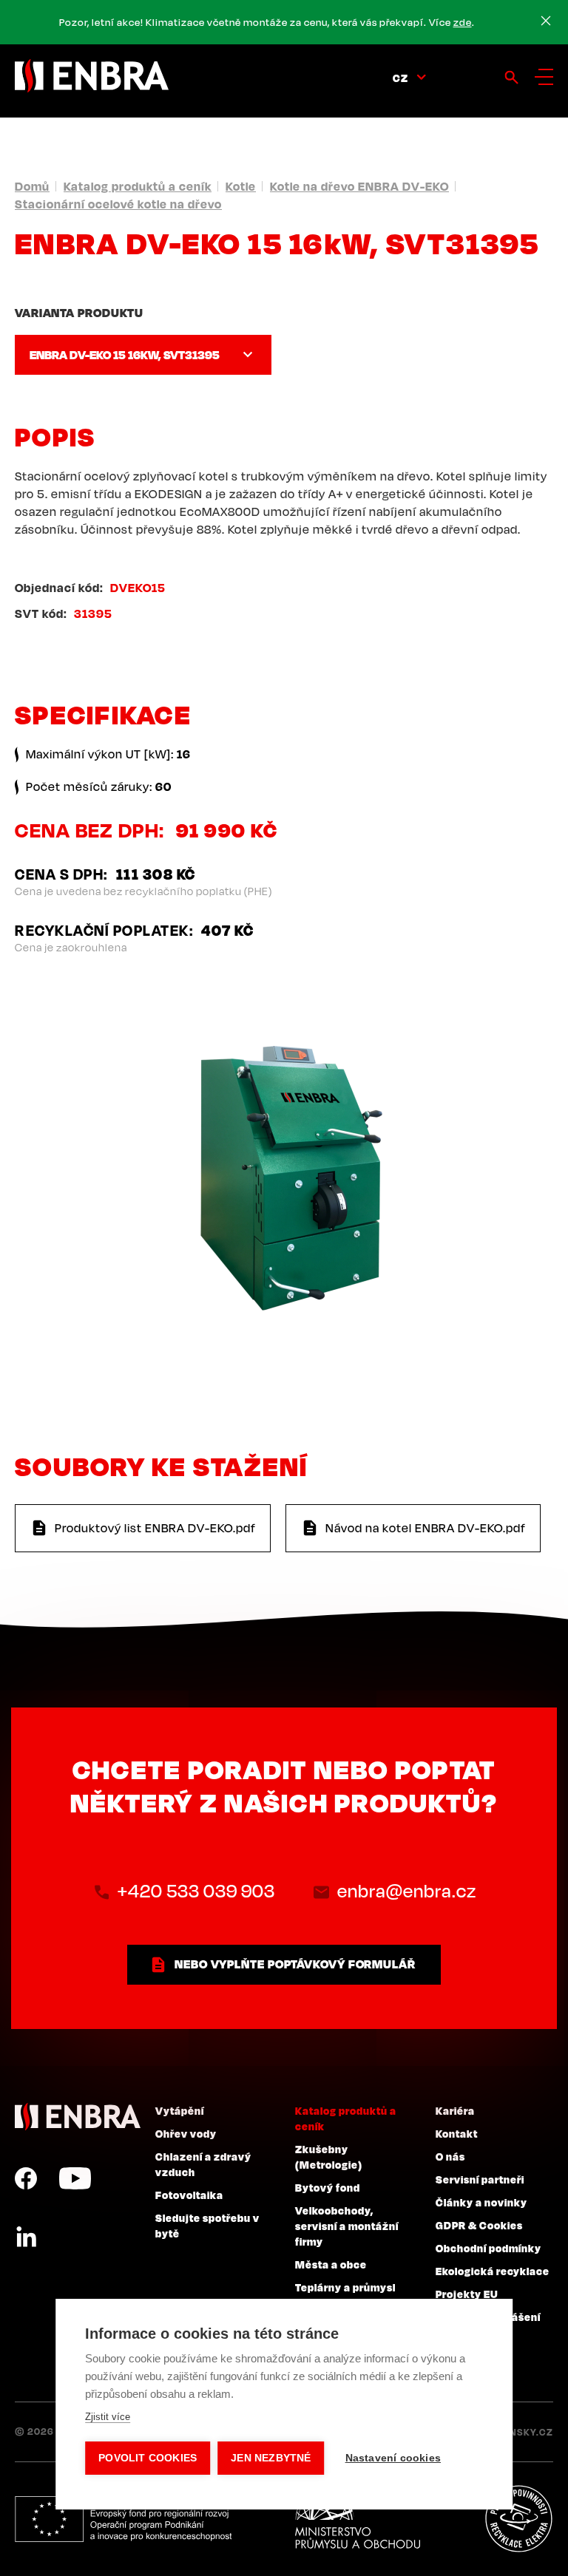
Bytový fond (328, 2187)
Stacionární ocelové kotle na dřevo (118, 204)
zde (463, 22)
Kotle (241, 186)
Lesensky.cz (520, 2432)
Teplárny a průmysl (345, 2287)
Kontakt (457, 2133)
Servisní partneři (480, 2179)
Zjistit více (108, 2417)
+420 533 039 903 (196, 1891)
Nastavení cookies (393, 2458)
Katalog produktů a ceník (138, 186)
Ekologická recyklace (493, 2271)
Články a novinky (481, 2202)
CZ (400, 78)
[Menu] (544, 77)
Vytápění (180, 2110)
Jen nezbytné (271, 2458)
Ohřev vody (186, 2133)
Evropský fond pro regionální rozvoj (123, 2519)
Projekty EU (467, 2294)
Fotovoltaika (189, 2195)
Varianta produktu (79, 313)
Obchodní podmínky (488, 2248)
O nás (450, 2156)
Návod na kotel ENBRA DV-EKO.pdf (426, 1528)
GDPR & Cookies (479, 2225)
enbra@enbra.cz (407, 1891)
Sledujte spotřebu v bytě (207, 2225)
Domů (32, 186)
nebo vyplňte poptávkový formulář (295, 1964)
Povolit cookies (148, 2458)
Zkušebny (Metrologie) (329, 2157)
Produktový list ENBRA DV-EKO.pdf (155, 1528)
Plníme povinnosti (518, 2519)
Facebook (26, 2178)
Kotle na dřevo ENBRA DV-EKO (359, 186)
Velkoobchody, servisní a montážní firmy (347, 2226)
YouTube (75, 2178)
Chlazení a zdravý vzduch (203, 2164)
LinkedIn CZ (26, 2237)
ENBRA (78, 2117)
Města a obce (331, 2264)
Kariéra (455, 2110)
